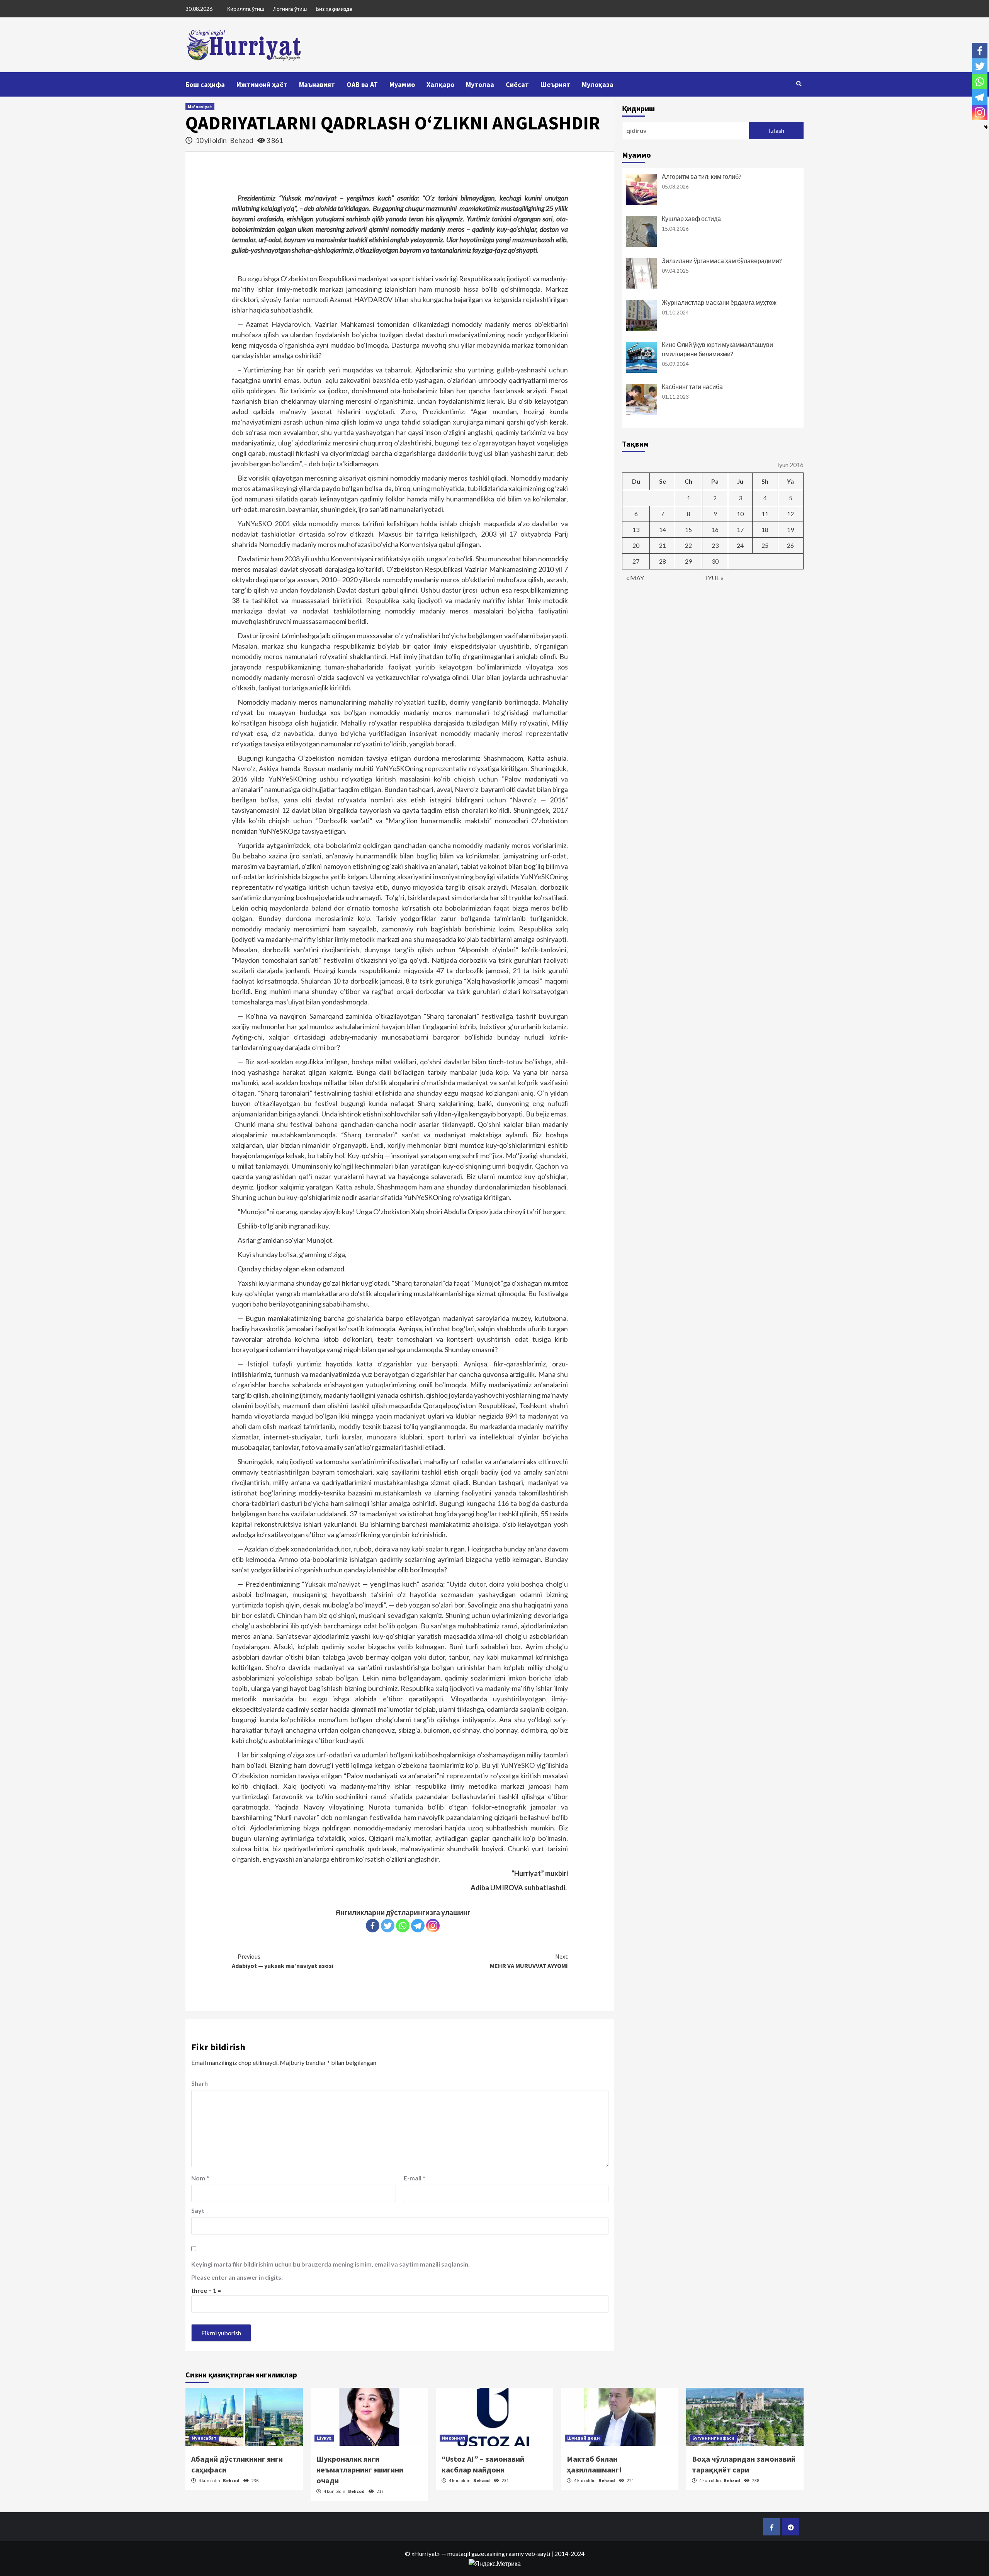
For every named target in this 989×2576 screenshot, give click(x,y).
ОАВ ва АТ (362, 84)
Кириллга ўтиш (246, 9)
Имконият (454, 2438)
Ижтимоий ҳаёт (262, 84)
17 (740, 529)
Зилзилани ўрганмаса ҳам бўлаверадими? (722, 261)
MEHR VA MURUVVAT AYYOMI (529, 1961)
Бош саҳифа (205, 84)
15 (688, 529)
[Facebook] (373, 1926)
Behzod (242, 140)
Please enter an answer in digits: (237, 2277)
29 (688, 561)
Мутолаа (480, 84)
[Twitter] (388, 1926)
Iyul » (715, 578)
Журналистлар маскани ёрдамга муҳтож (719, 302)
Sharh (200, 2083)
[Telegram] (418, 1926)
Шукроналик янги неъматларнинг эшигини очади (360, 2470)
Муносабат (204, 2438)
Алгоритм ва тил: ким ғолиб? (702, 176)
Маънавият (317, 84)
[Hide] (986, 127)
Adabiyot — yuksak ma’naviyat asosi (283, 1961)
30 (715, 561)
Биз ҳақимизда (334, 9)
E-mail (415, 2178)
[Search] (799, 84)
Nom (200, 2178)
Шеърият (555, 84)
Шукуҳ (324, 2438)
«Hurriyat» (426, 2553)
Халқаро (440, 84)
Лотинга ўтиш (290, 9)
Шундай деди (584, 2438)
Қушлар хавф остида (691, 218)
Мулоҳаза (598, 84)
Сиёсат (517, 84)
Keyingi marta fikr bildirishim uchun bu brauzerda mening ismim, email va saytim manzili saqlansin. (331, 2264)
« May (635, 578)
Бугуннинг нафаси (713, 2438)
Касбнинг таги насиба (692, 387)
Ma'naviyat (200, 106)
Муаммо (402, 84)
